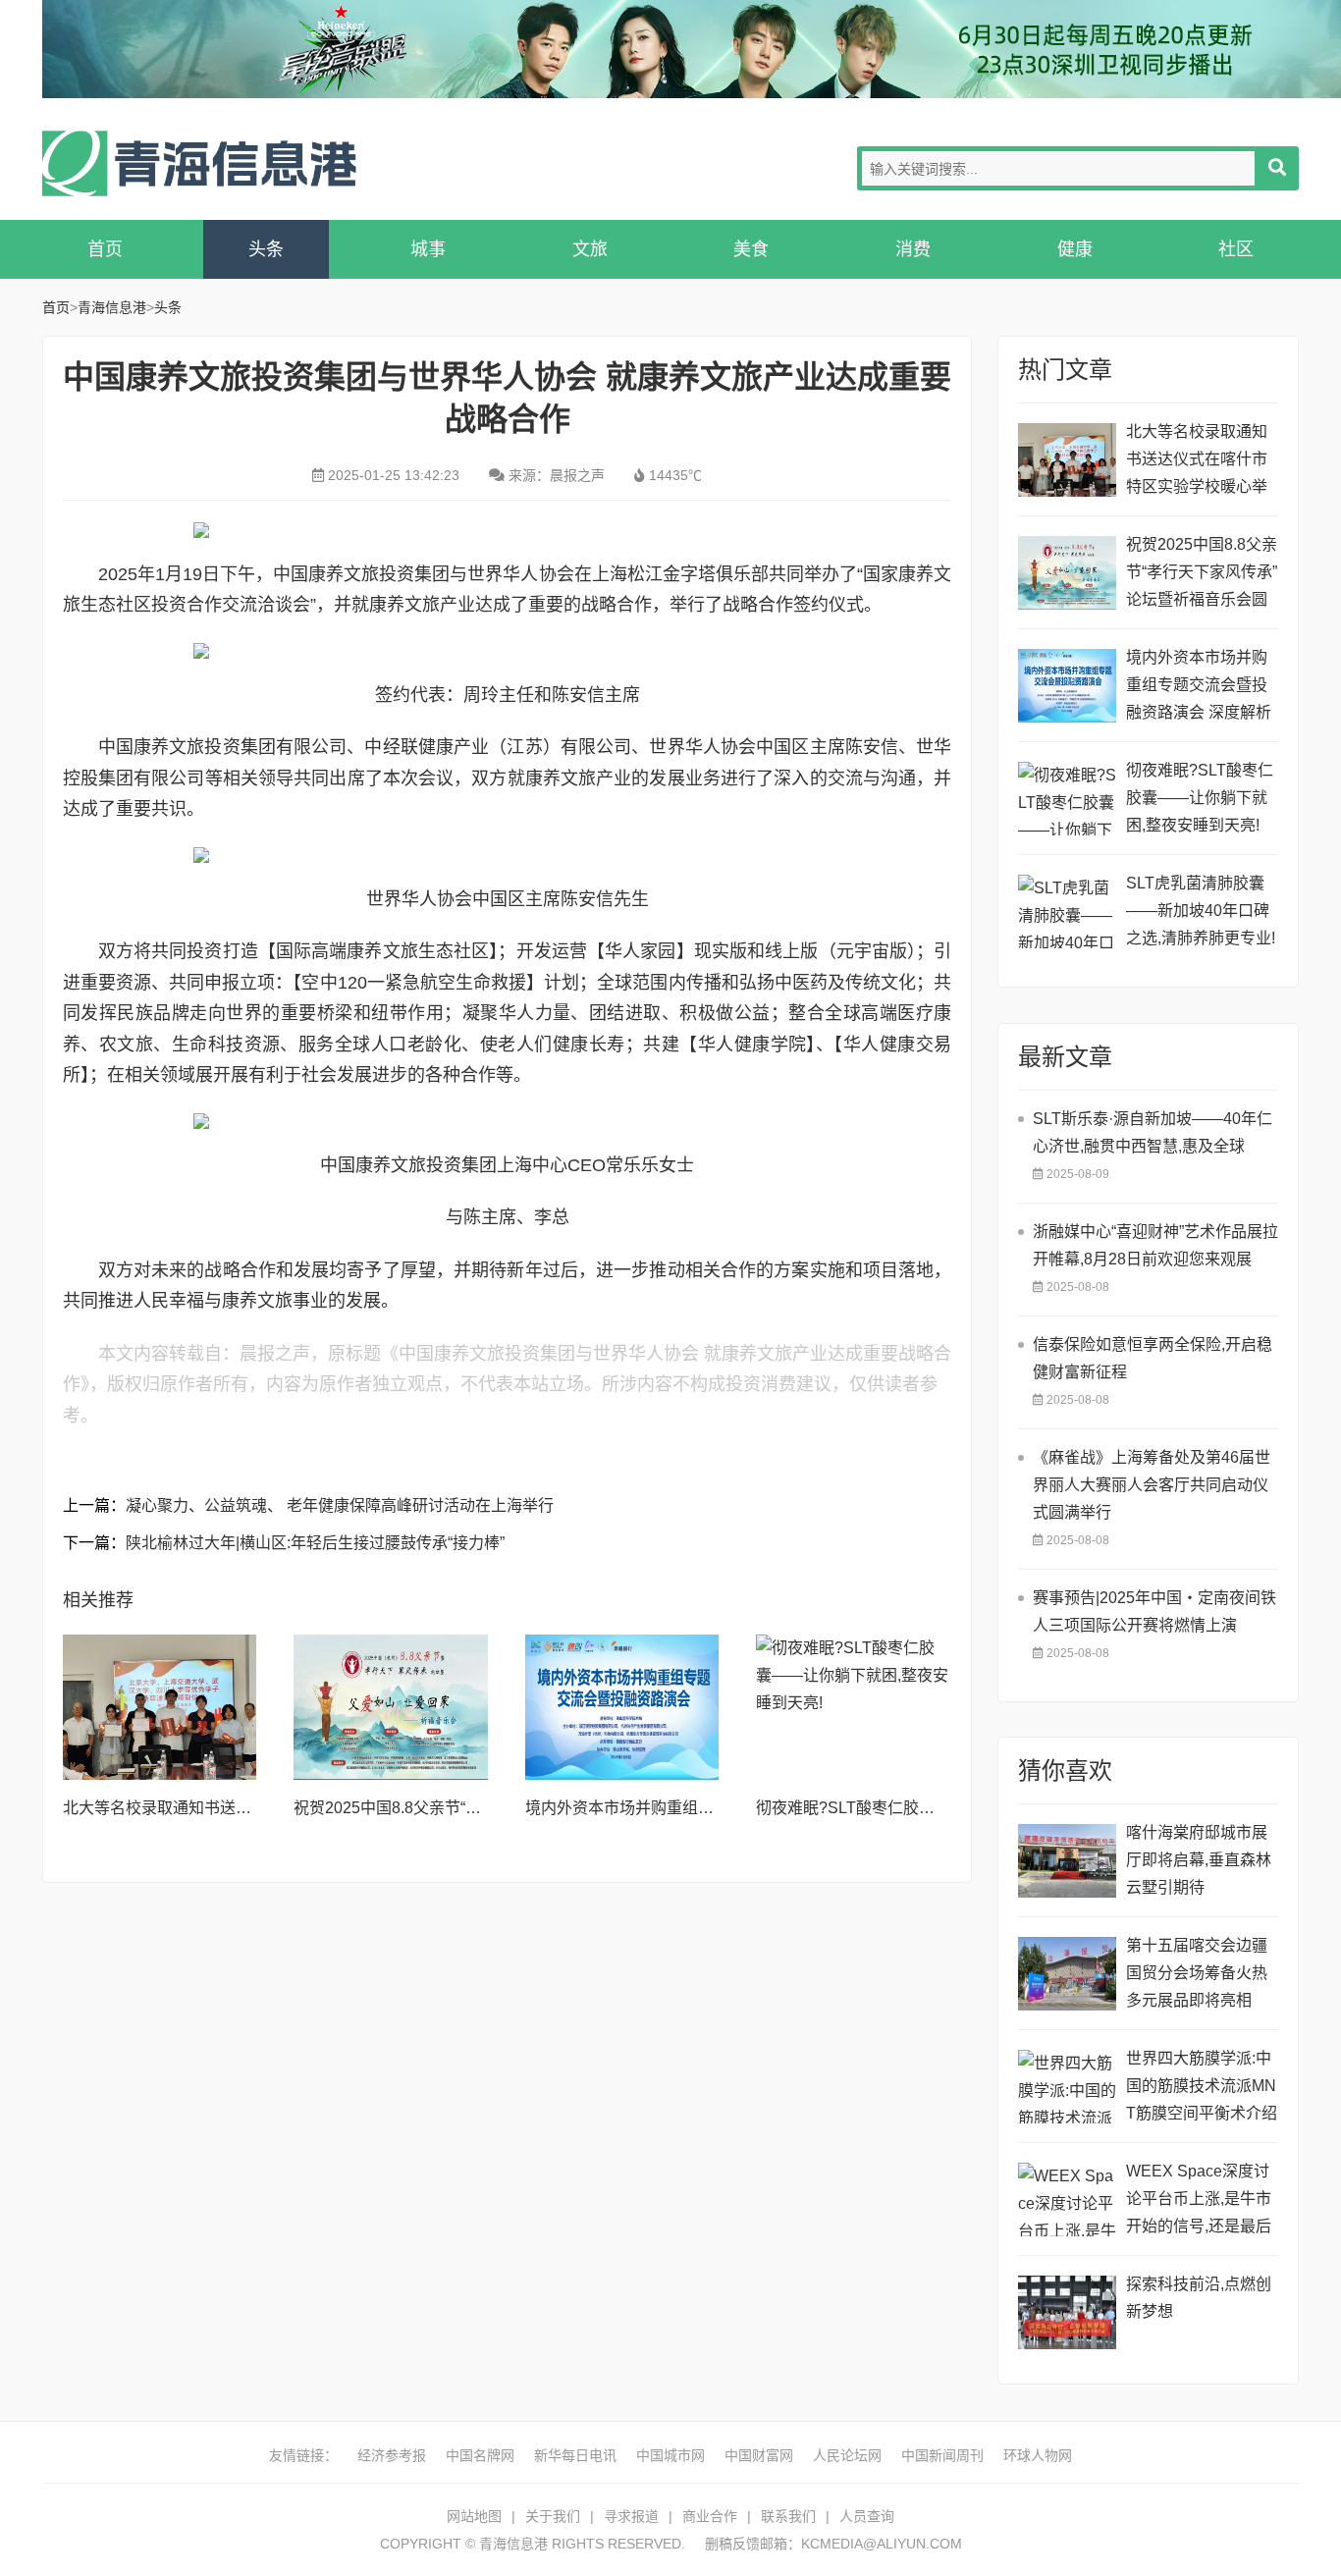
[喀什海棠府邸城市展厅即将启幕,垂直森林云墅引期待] (1067, 1861)
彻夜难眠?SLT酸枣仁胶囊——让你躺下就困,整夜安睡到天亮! (1200, 798)
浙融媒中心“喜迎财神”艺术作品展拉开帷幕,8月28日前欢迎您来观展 (1155, 1245)
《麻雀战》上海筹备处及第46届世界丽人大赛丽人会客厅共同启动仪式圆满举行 (1152, 1485)
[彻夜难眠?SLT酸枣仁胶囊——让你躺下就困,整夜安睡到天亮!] (853, 1707)
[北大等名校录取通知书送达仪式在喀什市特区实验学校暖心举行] (160, 1707)
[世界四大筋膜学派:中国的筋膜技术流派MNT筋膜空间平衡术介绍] (1067, 2087)
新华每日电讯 (575, 2455)
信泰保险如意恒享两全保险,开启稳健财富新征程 (1153, 1358)
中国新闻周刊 (942, 2455)
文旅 (590, 249)
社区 (1236, 249)
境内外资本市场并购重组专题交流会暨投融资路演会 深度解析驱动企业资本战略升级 (1199, 688)
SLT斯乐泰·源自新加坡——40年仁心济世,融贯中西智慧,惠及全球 (1153, 1132)
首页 (105, 249)
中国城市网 (670, 2455)
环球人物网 (1038, 2455)
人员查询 (867, 2516)
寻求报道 (631, 2516)
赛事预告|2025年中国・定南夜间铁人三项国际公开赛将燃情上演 (1154, 1611)
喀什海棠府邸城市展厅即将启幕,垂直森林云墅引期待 (1199, 1860)
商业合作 (710, 2516)
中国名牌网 (480, 2455)
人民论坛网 (847, 2455)
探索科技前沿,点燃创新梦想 (1199, 2298)
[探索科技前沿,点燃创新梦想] (1067, 2312)
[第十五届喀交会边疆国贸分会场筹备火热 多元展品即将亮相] (1067, 1974)
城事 (428, 249)
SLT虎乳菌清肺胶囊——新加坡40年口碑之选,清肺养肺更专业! (1201, 911)
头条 (266, 249)
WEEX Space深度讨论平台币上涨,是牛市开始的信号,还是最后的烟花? (1199, 2201)
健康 (1075, 249)
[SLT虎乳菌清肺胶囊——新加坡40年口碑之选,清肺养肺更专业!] (1067, 912)
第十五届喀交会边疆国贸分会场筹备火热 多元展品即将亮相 (1197, 1973)
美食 (751, 249)
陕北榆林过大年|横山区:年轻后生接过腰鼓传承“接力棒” (315, 1543)
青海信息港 (199, 163)
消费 (913, 249)
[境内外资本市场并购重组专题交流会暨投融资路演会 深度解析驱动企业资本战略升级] (622, 1707)
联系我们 (788, 2516)
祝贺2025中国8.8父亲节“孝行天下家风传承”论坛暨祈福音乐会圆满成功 (1202, 575)
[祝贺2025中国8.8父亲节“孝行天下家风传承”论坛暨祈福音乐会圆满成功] (391, 1707)
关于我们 (553, 2516)
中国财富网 (759, 2455)
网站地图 (474, 2516)
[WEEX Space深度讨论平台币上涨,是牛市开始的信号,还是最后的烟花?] (1067, 2200)
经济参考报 (392, 2455)
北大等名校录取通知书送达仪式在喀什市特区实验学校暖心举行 (1197, 462)
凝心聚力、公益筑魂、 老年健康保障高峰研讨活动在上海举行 (340, 1505)
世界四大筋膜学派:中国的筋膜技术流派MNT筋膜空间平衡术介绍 (1202, 2086)
